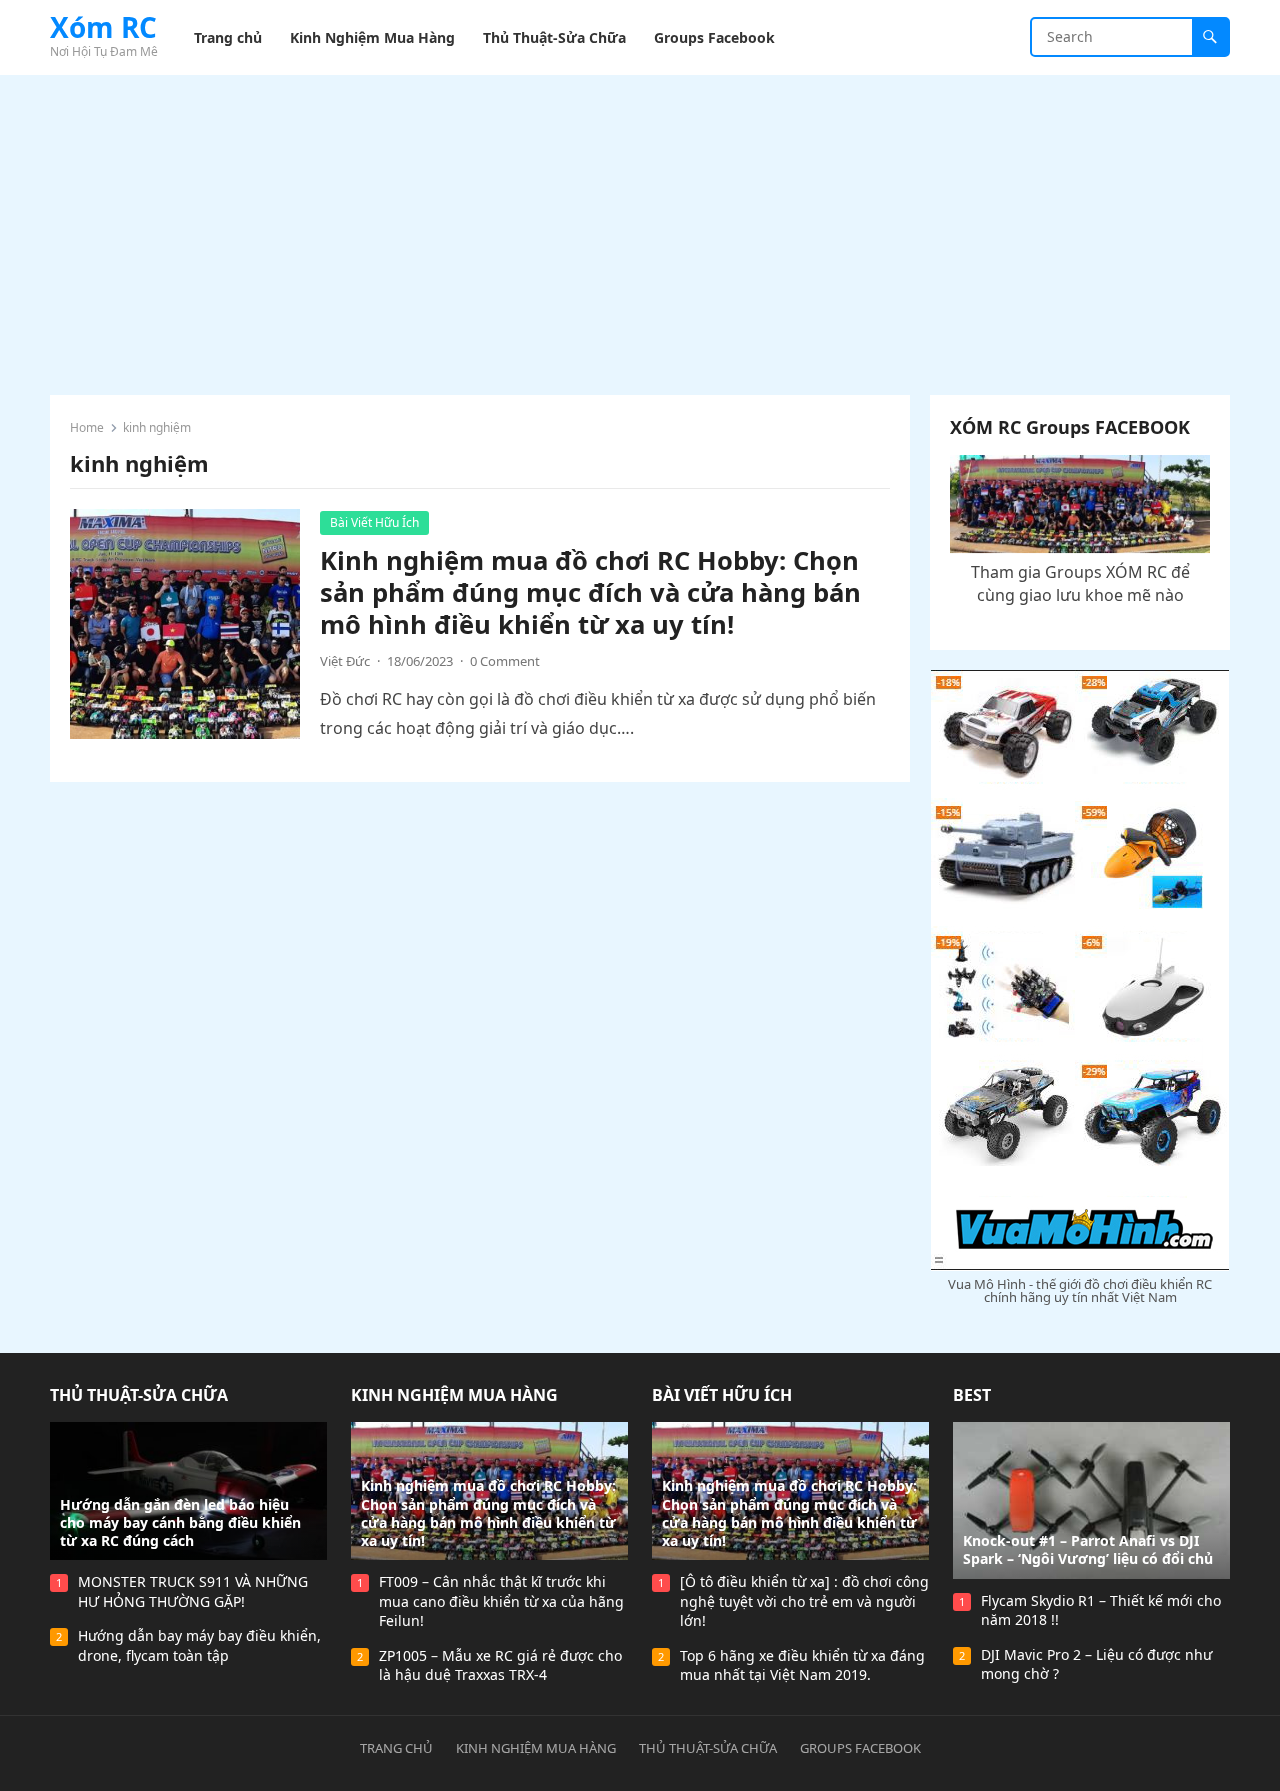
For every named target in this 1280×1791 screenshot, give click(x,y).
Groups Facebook (860, 1748)
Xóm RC (103, 27)
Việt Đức (345, 661)
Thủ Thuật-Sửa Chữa (139, 1395)
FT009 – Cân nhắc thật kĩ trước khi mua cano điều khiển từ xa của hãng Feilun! (501, 1601)
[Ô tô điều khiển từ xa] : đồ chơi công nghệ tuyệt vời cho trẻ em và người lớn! (804, 1601)
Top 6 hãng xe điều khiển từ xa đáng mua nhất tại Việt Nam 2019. (802, 1665)
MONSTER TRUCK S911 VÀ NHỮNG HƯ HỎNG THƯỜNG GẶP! (193, 1591)
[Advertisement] (640, 225)
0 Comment (505, 661)
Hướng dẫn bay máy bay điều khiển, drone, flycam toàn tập (199, 1645)
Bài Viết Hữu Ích (374, 522)
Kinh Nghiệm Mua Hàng (454, 1395)
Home (87, 427)
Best (972, 1395)
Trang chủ (396, 1748)
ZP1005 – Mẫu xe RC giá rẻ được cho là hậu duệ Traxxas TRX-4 (500, 1665)
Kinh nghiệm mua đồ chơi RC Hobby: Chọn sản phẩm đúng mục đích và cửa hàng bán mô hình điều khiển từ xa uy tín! (590, 592)
